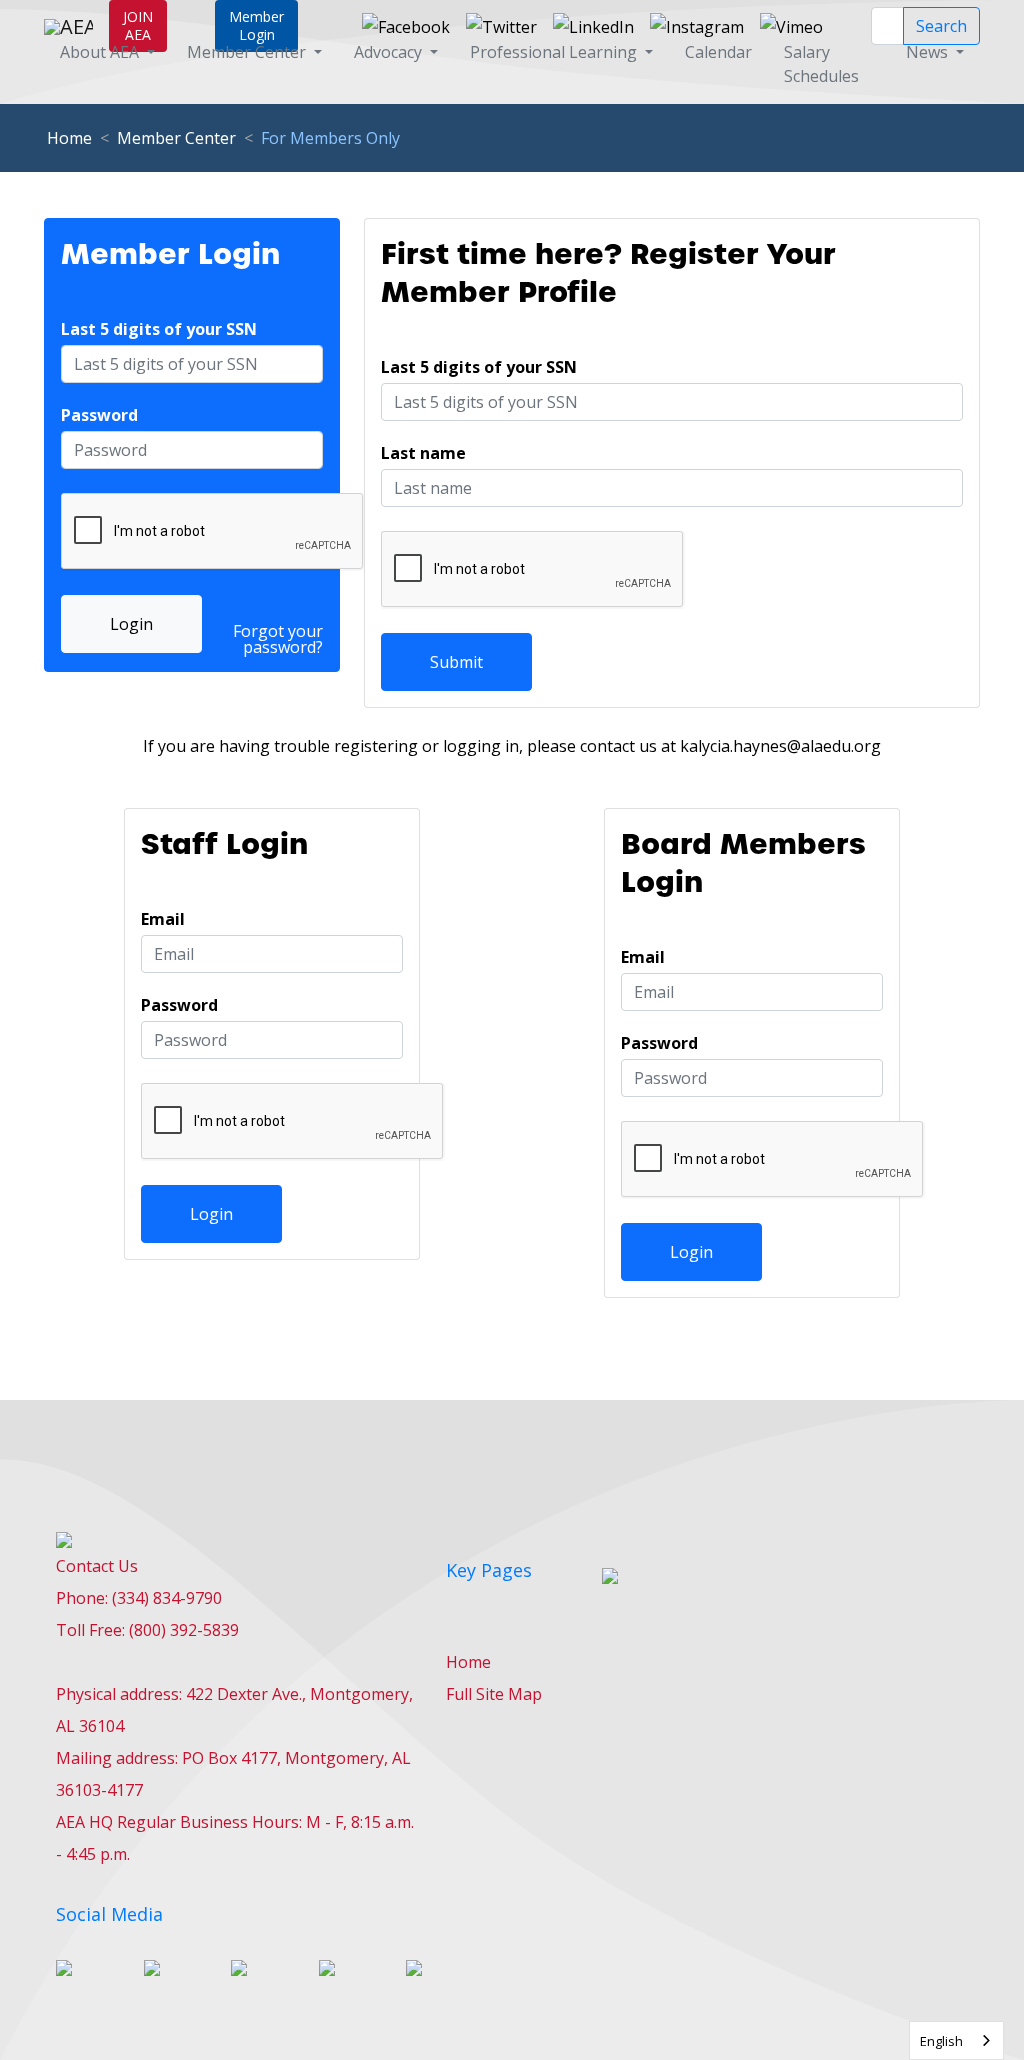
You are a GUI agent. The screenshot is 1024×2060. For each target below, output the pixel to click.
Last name (423, 453)
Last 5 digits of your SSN (159, 329)
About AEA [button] (101, 52)
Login (131, 624)
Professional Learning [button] (555, 52)
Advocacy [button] (390, 52)
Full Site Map (494, 1694)
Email (163, 919)
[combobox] (956, 2040)
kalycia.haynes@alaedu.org (780, 746)
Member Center (176, 138)
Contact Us (97, 1566)
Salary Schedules (821, 64)
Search (941, 26)
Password (99, 415)
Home (69, 138)
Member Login (256, 25)
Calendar (718, 52)
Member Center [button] (248, 52)
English (941, 2041)
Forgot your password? (278, 639)
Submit (456, 662)
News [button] (929, 52)
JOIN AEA (138, 25)
